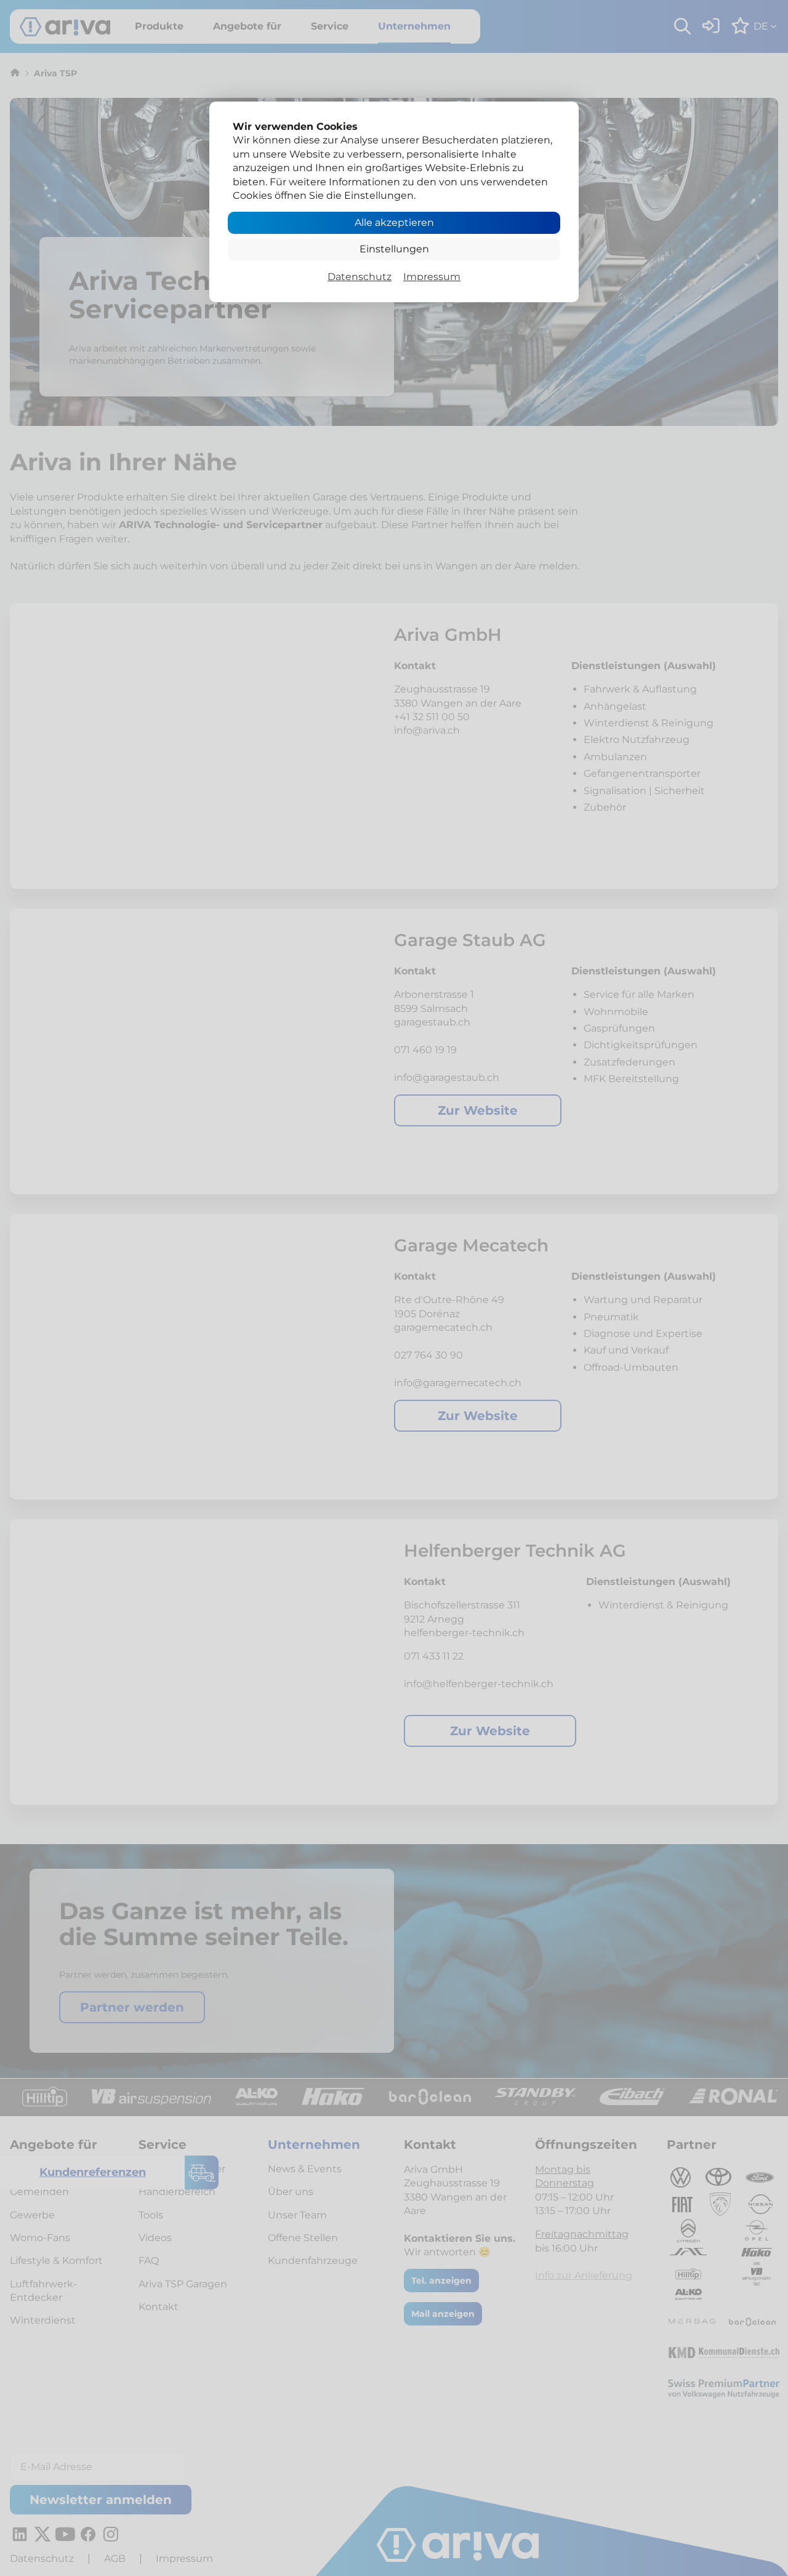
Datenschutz (360, 277)
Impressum (432, 277)
